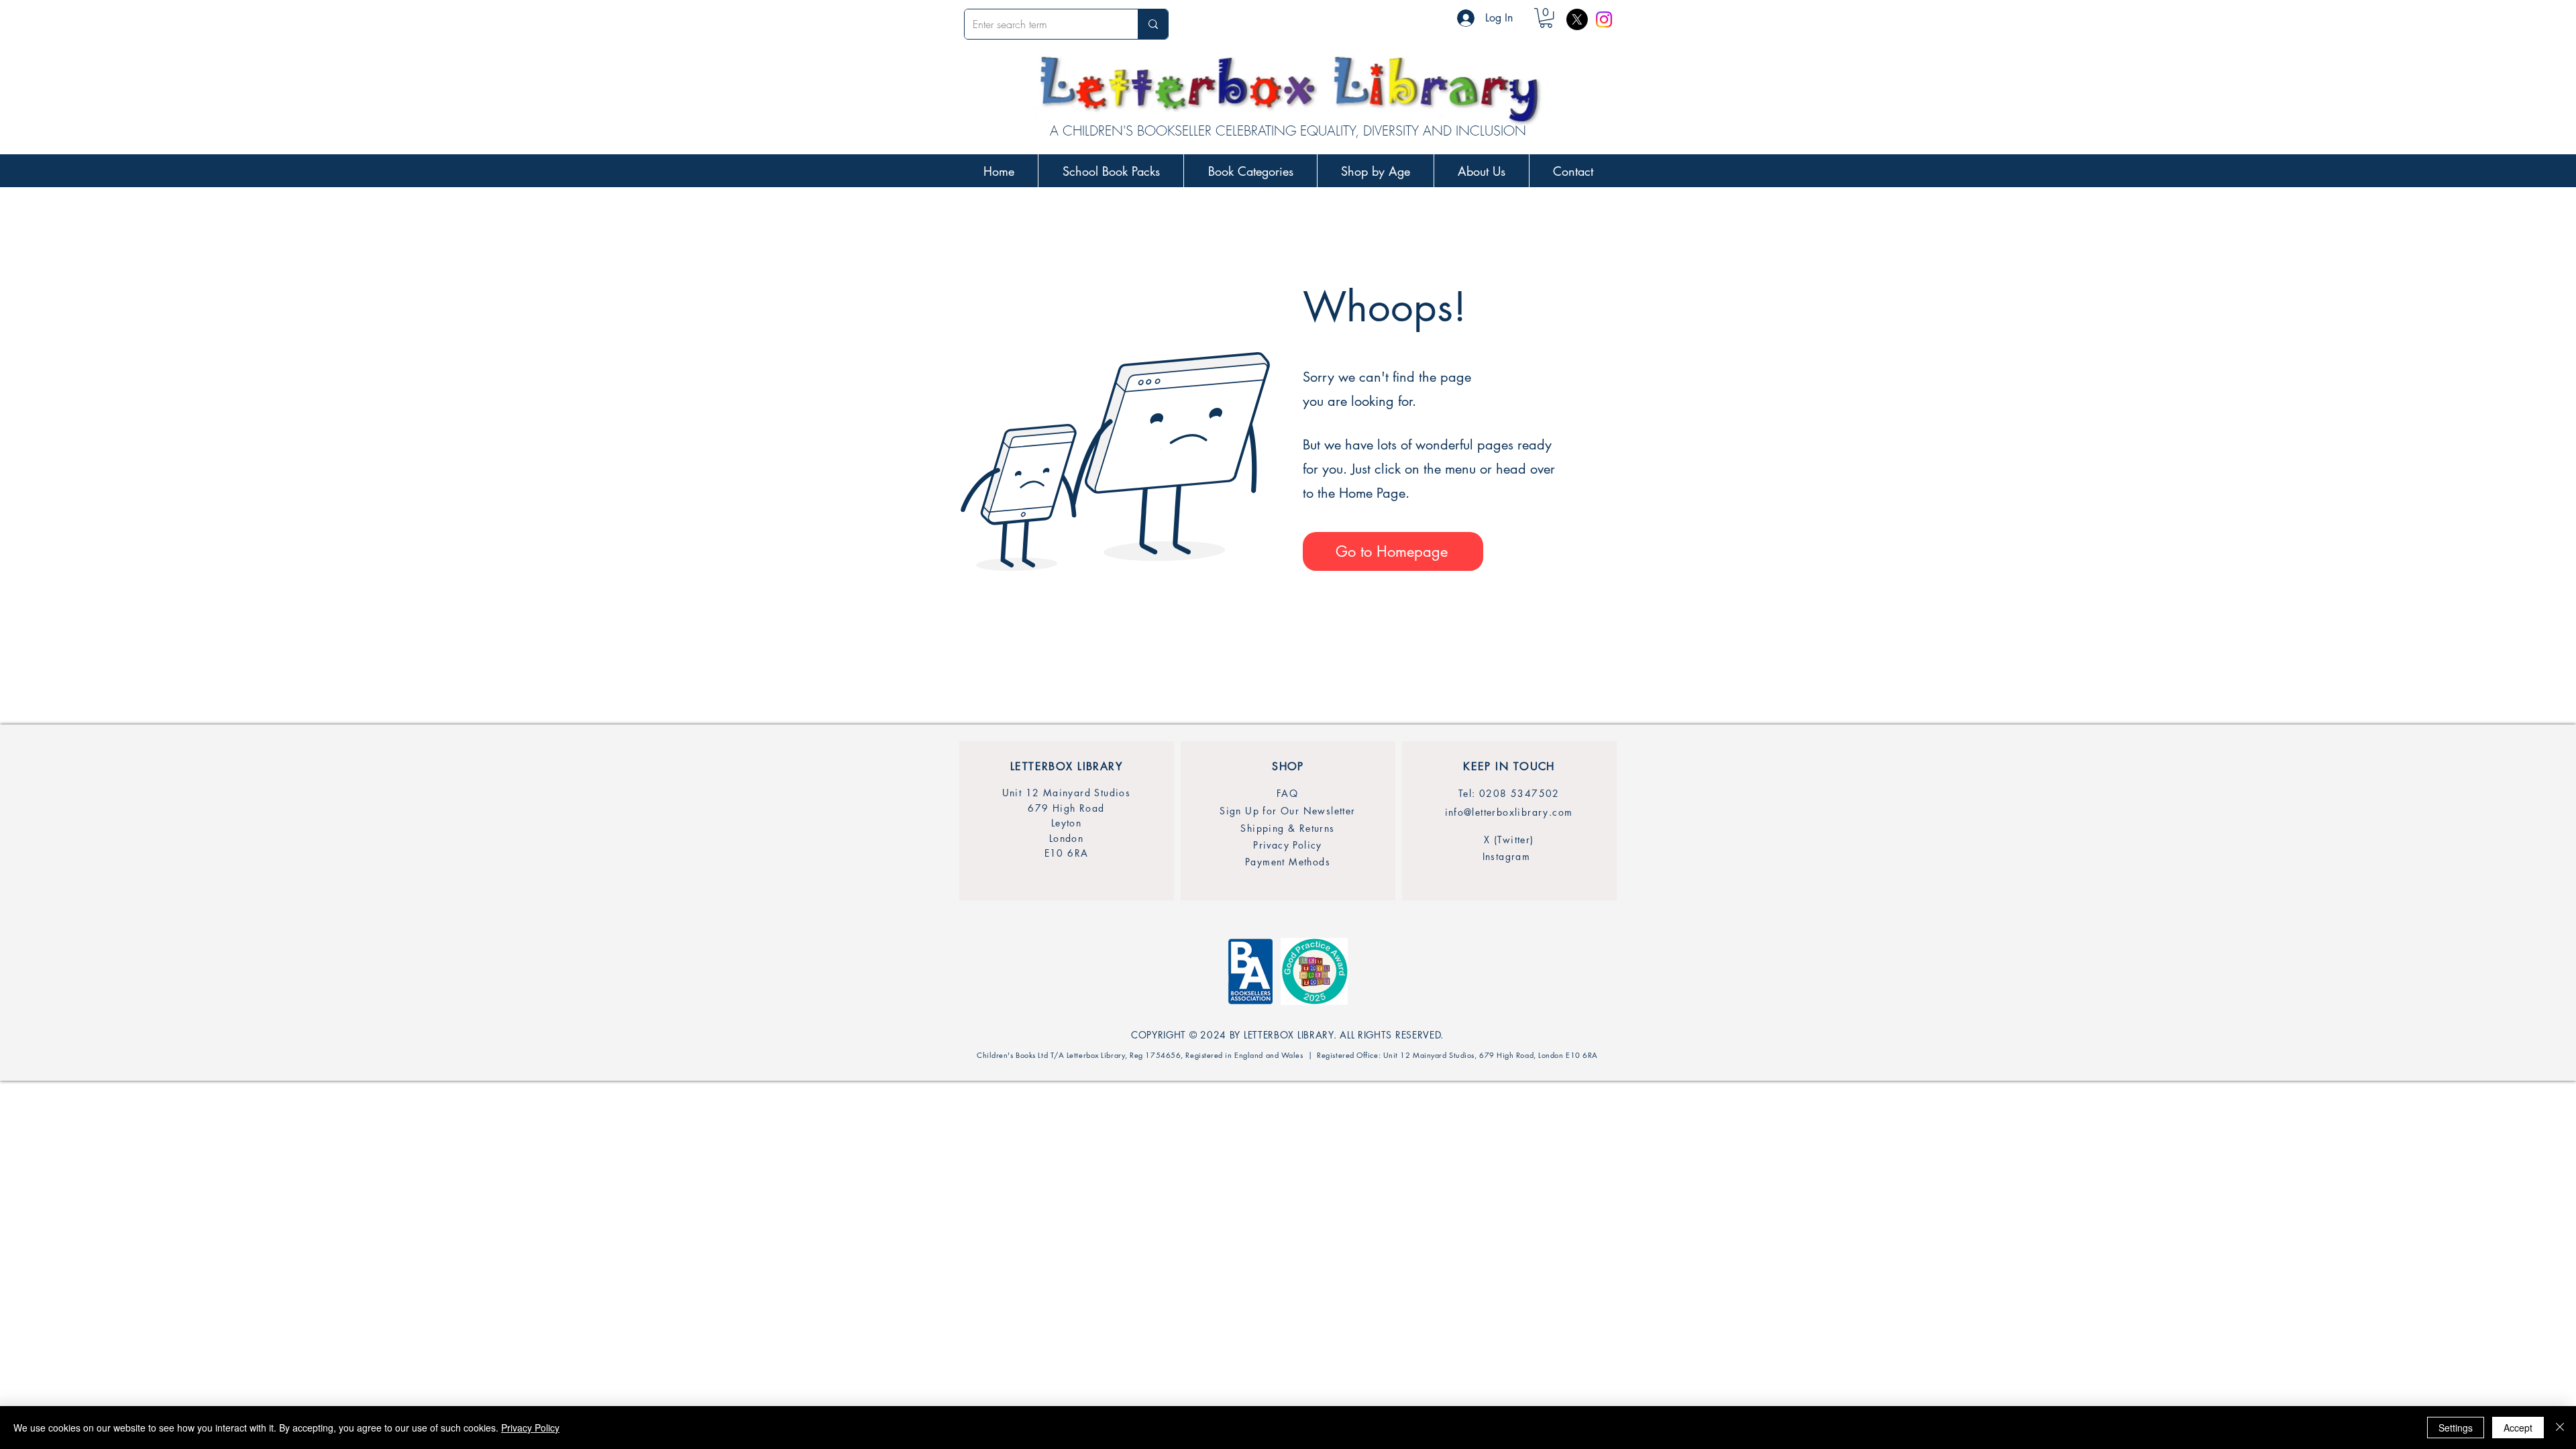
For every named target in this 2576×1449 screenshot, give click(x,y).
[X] (1577, 19)
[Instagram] (1604, 19)
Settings (2456, 1428)
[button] (1546, 18)
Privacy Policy (530, 1428)
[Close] (2560, 1428)
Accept (2518, 1428)
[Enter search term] (1153, 24)
